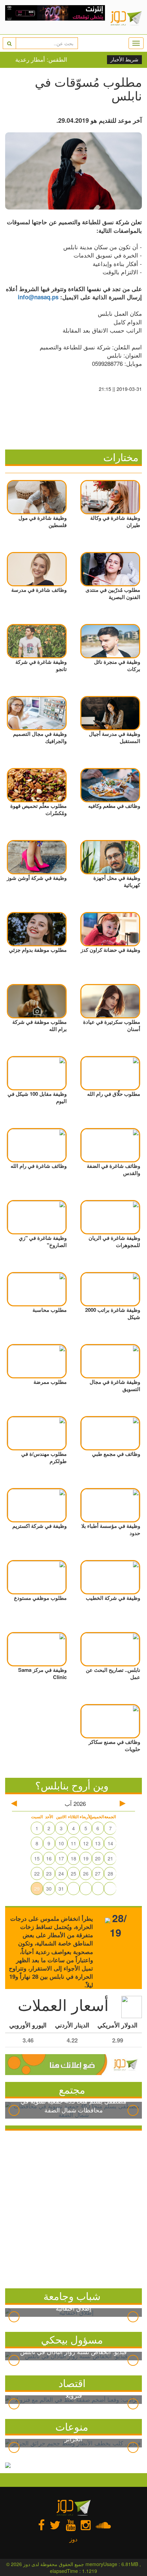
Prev (14, 2110)
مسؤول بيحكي (72, 2339)
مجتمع (72, 2089)
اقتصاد (72, 2383)
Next (133, 2110)
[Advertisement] (73, 2208)
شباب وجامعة (72, 2296)
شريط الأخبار (124, 60)
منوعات (72, 2426)
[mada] (55, 17)
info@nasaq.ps (38, 297)
